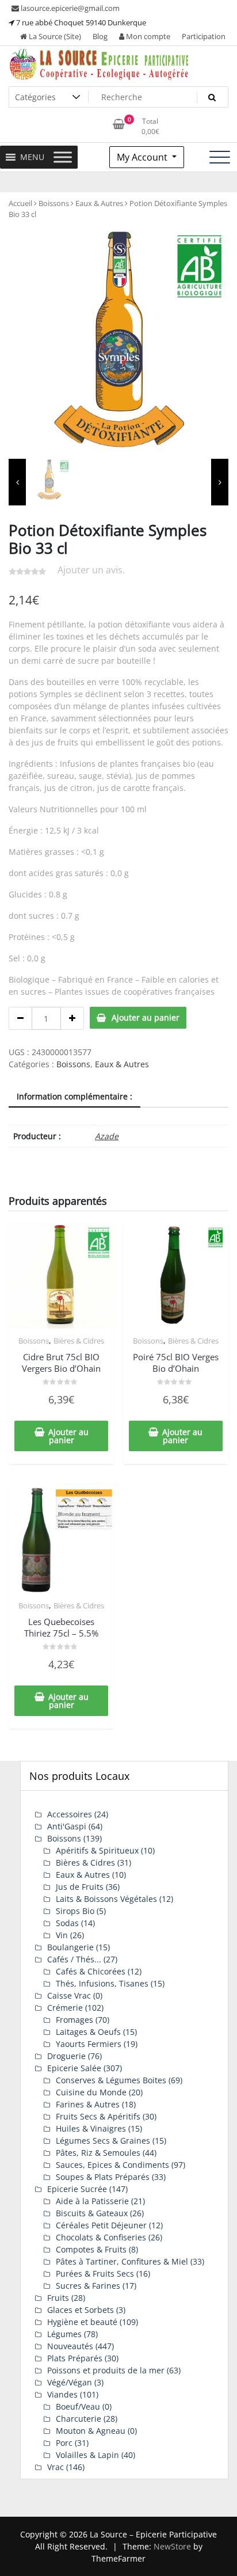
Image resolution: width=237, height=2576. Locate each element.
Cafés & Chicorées (91, 1971)
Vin (62, 1935)
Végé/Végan (70, 2382)
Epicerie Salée (74, 2068)
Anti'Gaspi (67, 1826)
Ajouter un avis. (91, 570)
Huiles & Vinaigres (91, 2128)
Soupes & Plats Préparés (103, 2177)
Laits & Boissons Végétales (106, 1899)
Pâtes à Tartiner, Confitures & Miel (122, 2261)
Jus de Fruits (80, 1887)
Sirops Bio (75, 1911)
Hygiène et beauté (82, 2322)
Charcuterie (79, 2419)
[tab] (74, 1097)
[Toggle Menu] (63, 157)
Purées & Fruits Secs (95, 2273)
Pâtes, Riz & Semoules (98, 2153)
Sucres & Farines (88, 2286)
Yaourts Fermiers (89, 2044)
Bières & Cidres (79, 1341)
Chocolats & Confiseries (101, 2237)
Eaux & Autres (99, 203)
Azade (107, 1136)
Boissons (54, 203)
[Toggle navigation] (220, 157)
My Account (143, 157)
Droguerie (66, 2056)
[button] (32, 157)
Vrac (56, 2467)
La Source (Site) (54, 36)
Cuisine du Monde (91, 2092)
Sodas (67, 1923)
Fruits (58, 2298)
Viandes (62, 2394)
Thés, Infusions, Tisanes (102, 1983)
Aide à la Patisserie (92, 2201)
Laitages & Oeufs (88, 2032)
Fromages (74, 2020)
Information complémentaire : (74, 1096)
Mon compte (147, 36)
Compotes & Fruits (91, 2249)
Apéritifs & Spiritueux (97, 1850)
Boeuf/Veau (78, 2406)
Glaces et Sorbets (81, 2310)
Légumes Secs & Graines (103, 2141)
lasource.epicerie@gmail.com (69, 8)
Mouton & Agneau (91, 2431)
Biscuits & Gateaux (92, 2213)
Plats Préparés (75, 2358)
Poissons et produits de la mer (106, 2370)
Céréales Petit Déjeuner (101, 2225)
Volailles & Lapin (87, 2455)
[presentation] (17, 482)
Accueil (20, 203)
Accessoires (70, 1814)
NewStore (172, 2546)
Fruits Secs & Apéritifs (98, 2116)
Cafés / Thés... (74, 1959)
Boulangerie (70, 1947)
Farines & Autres (88, 2104)
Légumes (64, 2334)
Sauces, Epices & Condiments (112, 2165)
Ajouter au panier (146, 1017)
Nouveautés (70, 2346)
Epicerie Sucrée (77, 2189)
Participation (204, 36)
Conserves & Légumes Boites (111, 2080)
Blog (100, 36)
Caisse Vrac (69, 1995)
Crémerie (65, 2008)
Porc (64, 2443)
